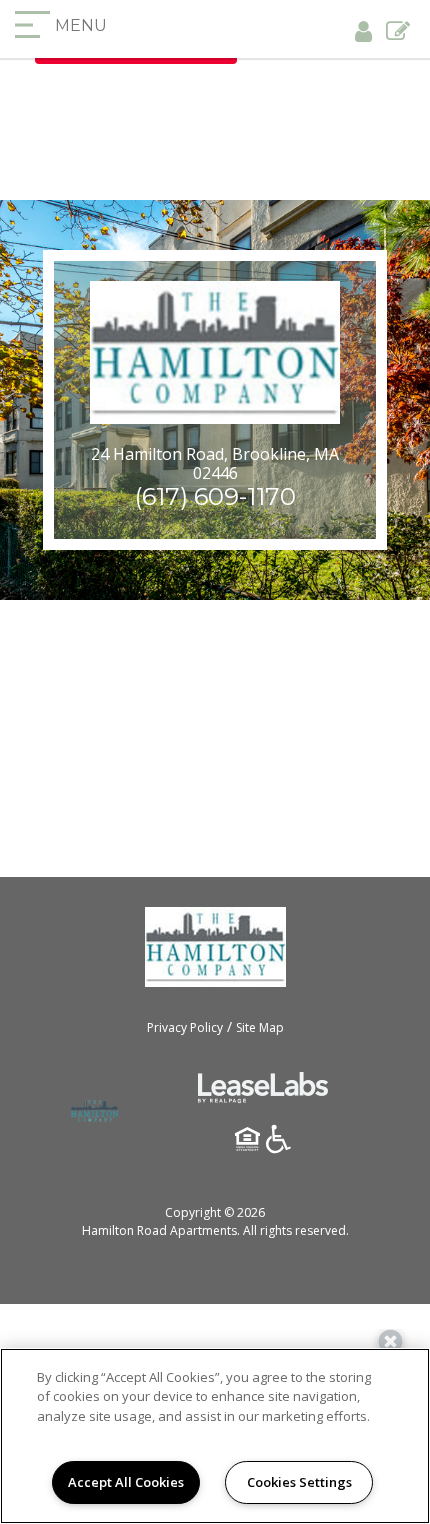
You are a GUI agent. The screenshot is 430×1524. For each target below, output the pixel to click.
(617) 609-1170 (215, 496)
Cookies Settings (299, 1482)
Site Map (260, 1027)
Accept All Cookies (126, 1482)
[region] (215, 1436)
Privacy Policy (185, 1027)
